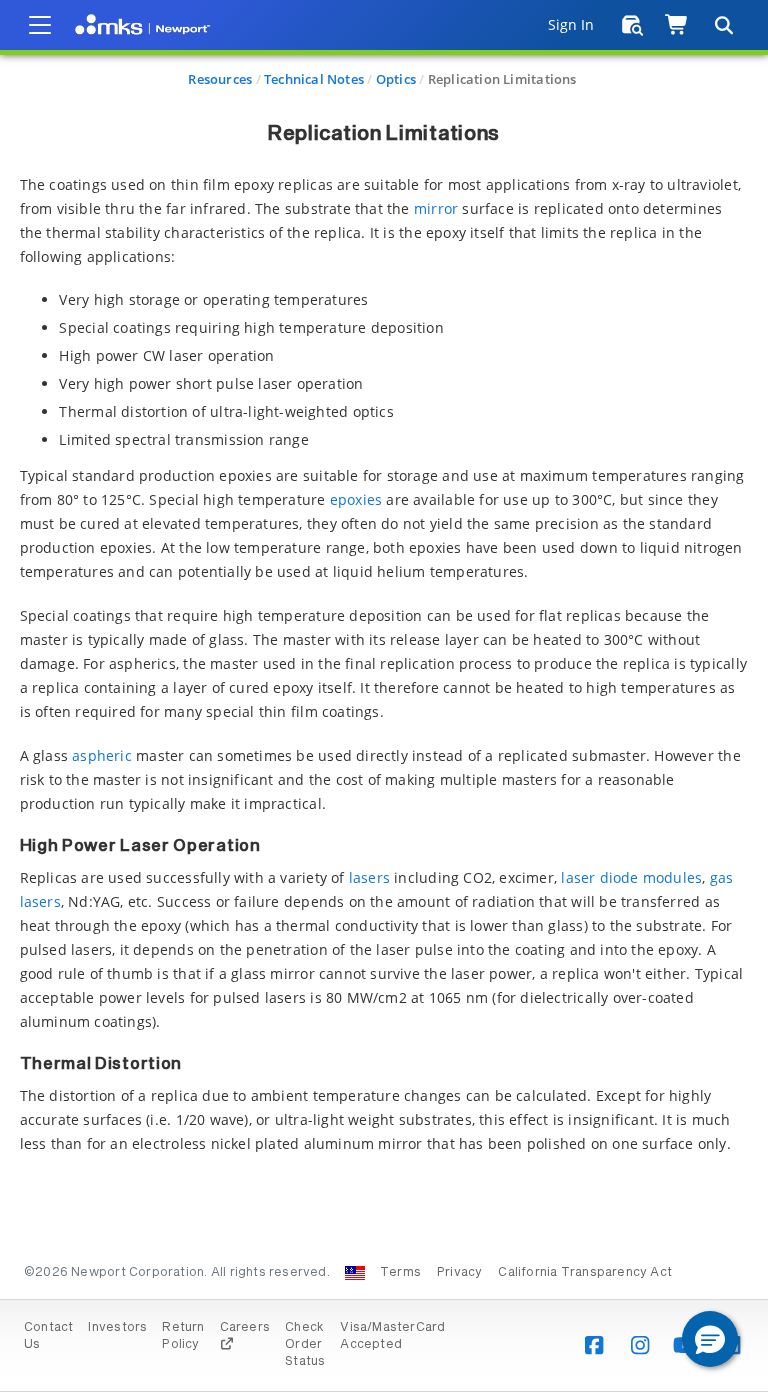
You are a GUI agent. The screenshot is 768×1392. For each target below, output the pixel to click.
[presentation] (384, 696)
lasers (369, 877)
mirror (436, 208)
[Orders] (632, 25)
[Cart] (677, 25)
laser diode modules (631, 877)
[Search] (723, 25)
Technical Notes (314, 79)
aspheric (102, 755)
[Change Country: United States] (355, 1273)
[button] (710, 1339)
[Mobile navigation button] (40, 25)
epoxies (356, 499)
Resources (220, 79)
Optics (396, 79)
